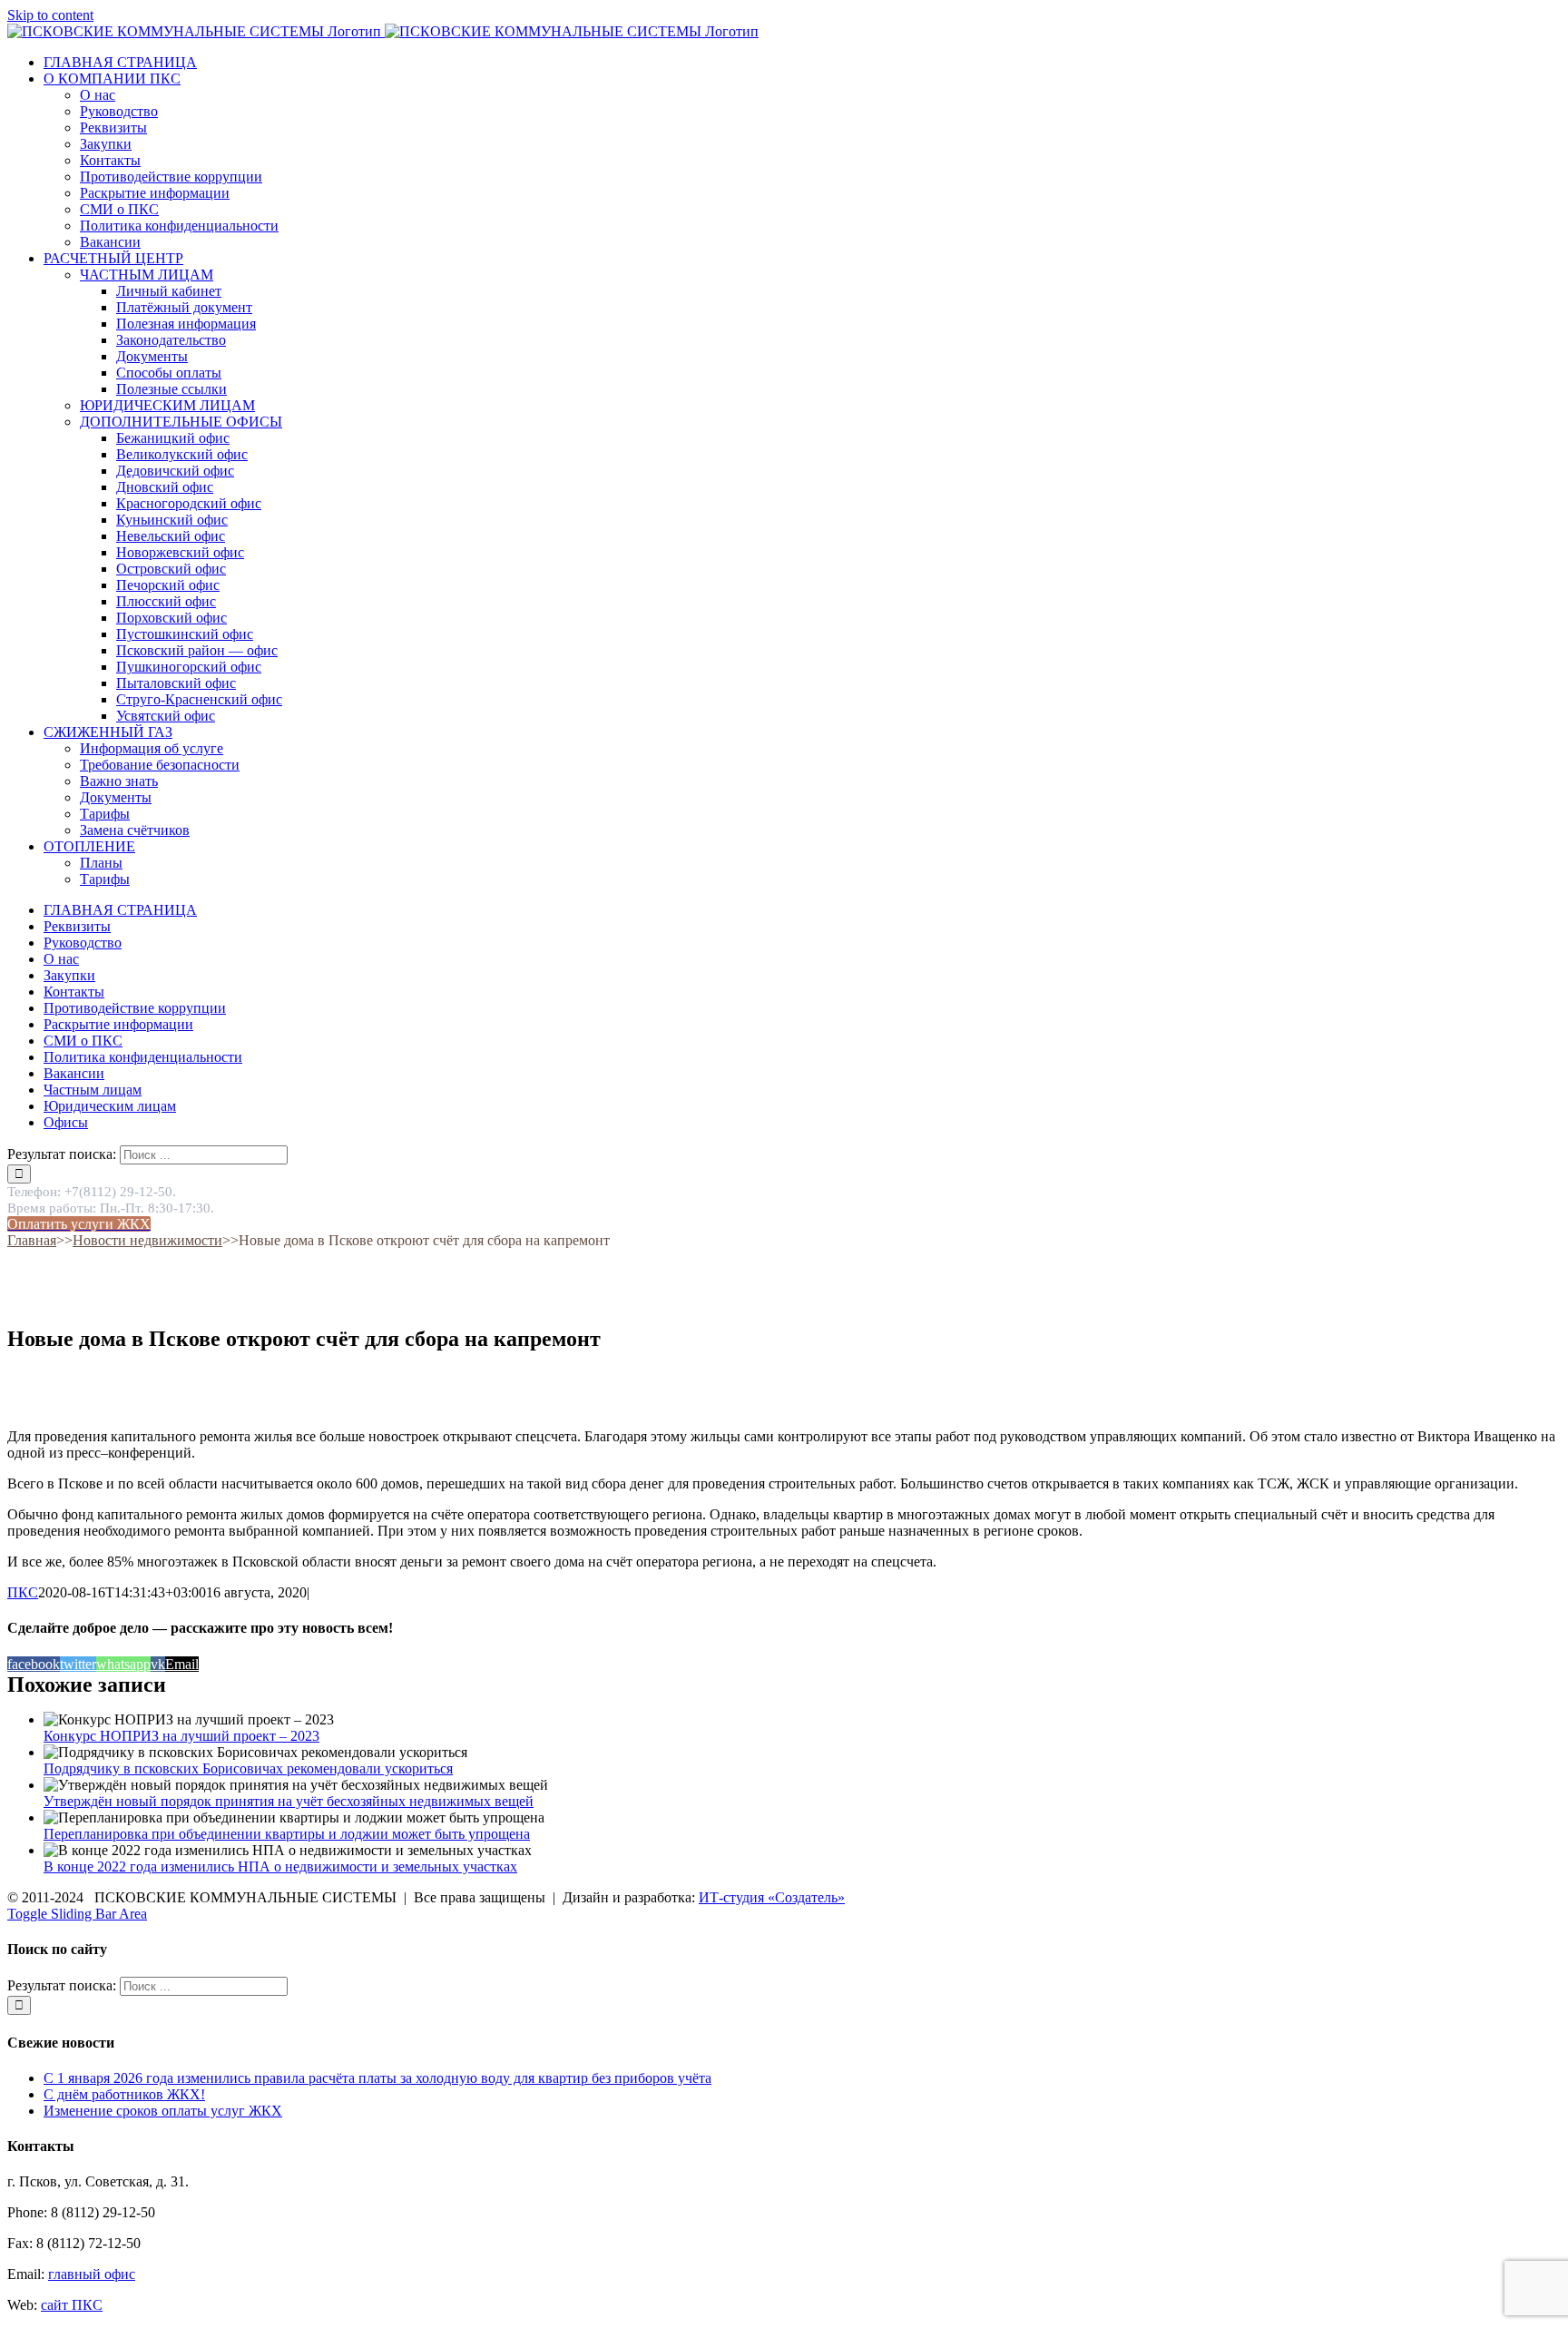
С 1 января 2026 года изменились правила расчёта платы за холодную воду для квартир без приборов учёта (377, 2078)
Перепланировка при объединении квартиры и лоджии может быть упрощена (287, 1834)
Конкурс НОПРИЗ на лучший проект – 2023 (181, 1736)
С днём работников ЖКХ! (124, 2094)
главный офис (92, 2274)
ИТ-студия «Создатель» (772, 1897)
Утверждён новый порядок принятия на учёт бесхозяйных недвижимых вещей (289, 1801)
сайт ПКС (72, 2305)
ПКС (23, 1592)
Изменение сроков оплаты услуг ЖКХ (163, 2111)
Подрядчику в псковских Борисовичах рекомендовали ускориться (248, 1768)
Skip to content (50, 15)
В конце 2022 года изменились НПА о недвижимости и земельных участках (280, 1866)
